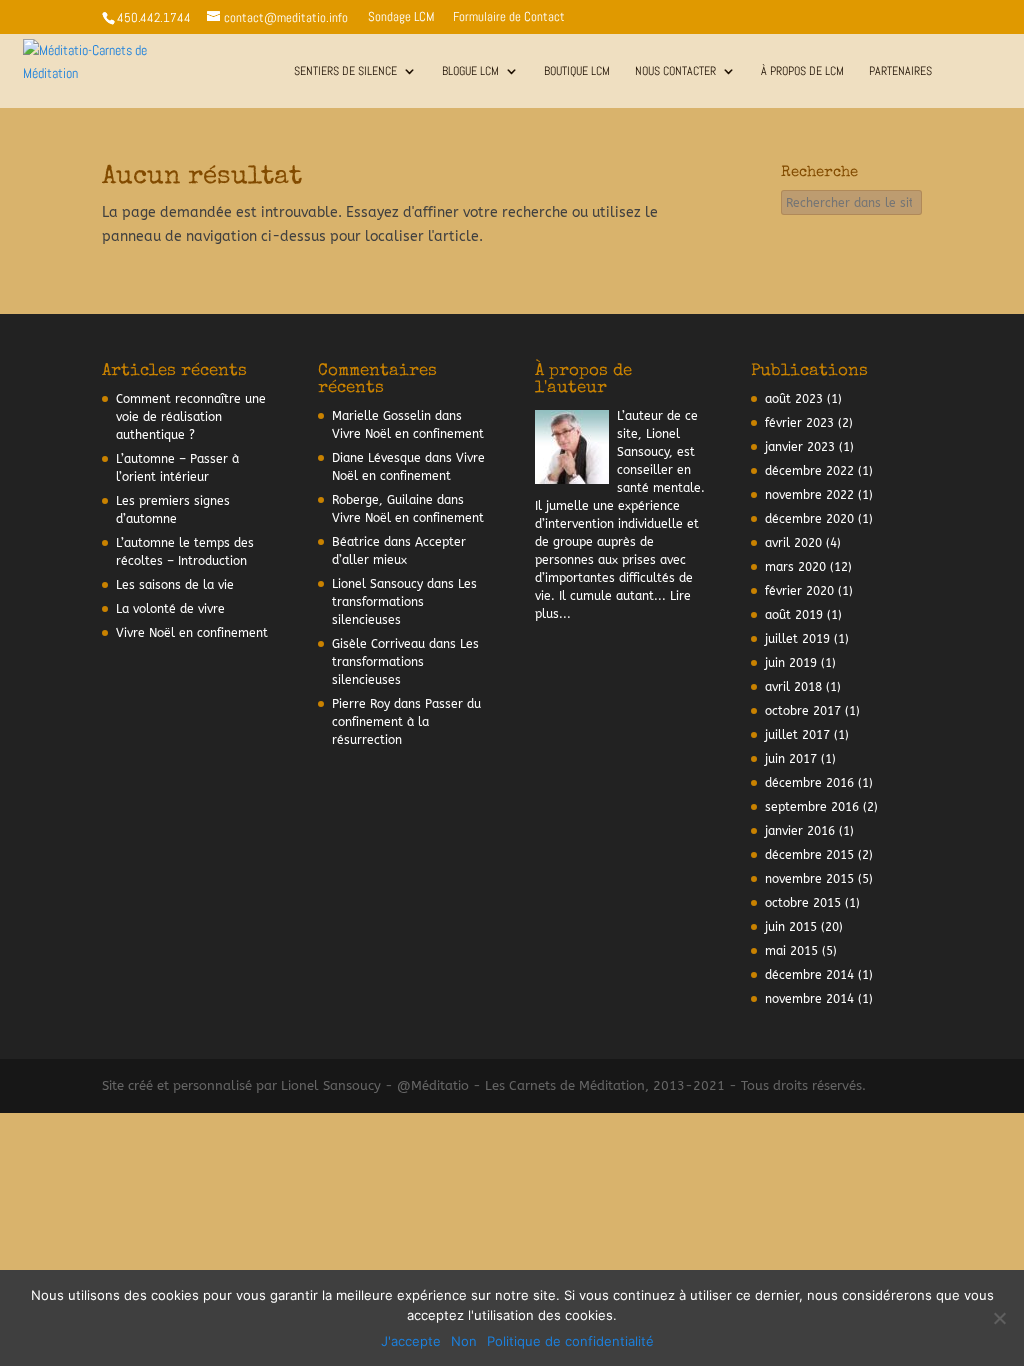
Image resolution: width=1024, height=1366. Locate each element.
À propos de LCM (802, 71)
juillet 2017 (797, 735)
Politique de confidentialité (570, 1341)
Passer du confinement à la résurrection (406, 722)
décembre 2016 (809, 783)
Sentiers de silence (345, 71)
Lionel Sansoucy (377, 584)
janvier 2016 (800, 831)
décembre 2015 (809, 855)
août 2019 (794, 615)
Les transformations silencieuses (404, 602)
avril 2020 (793, 543)
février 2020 (799, 591)
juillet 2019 (797, 639)
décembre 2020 (809, 519)
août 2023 (794, 399)
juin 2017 (791, 759)
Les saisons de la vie (175, 585)
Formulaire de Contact (509, 17)
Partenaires (900, 71)
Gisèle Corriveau (378, 644)
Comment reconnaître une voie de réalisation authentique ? (191, 417)
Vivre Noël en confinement (192, 633)
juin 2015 (791, 927)
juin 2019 (791, 663)
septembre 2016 (812, 807)
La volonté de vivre (170, 609)
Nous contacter (675, 71)
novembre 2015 (809, 879)
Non (464, 1341)
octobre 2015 (803, 903)
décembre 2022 (809, 471)
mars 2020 (795, 567)
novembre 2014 (809, 999)
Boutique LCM (577, 71)
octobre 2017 (803, 711)
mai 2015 (791, 951)
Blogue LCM (470, 71)
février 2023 (799, 423)
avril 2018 (793, 687)
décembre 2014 (809, 975)
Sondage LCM (401, 17)
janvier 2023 (800, 447)
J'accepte (411, 1341)
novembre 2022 (809, 495)
